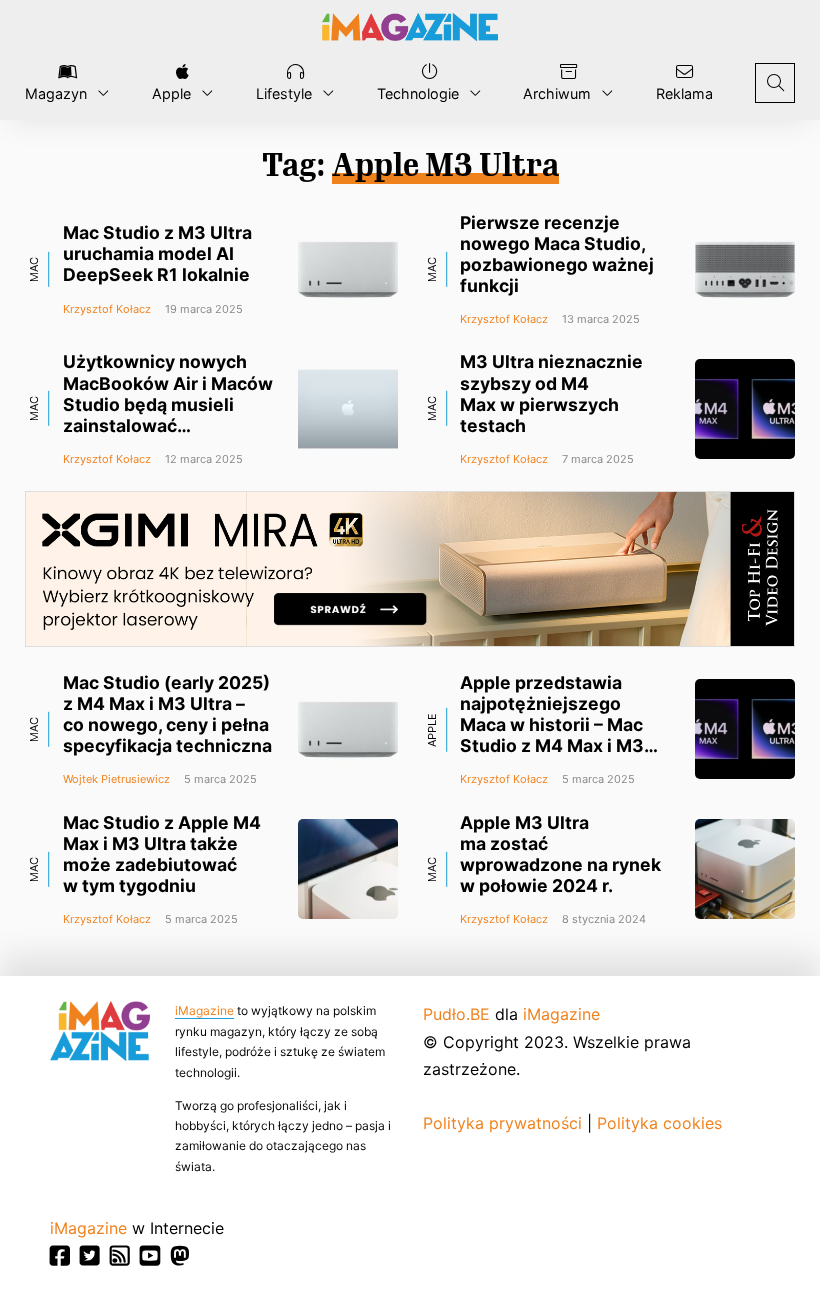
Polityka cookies (659, 1123)
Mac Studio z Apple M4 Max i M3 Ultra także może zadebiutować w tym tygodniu (162, 854)
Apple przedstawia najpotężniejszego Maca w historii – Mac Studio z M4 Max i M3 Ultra (552, 725)
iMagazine (204, 1010)
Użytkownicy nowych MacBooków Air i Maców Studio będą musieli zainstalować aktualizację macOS (168, 404)
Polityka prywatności (502, 1123)
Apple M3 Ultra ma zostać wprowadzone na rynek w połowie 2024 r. (560, 854)
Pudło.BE (456, 1014)
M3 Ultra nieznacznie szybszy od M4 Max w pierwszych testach (551, 393)
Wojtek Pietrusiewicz (116, 779)
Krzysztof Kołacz (107, 309)
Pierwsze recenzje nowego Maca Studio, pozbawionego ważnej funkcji (557, 254)
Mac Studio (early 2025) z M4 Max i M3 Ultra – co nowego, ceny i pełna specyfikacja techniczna (167, 714)
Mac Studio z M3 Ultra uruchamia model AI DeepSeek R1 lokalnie (157, 253)
